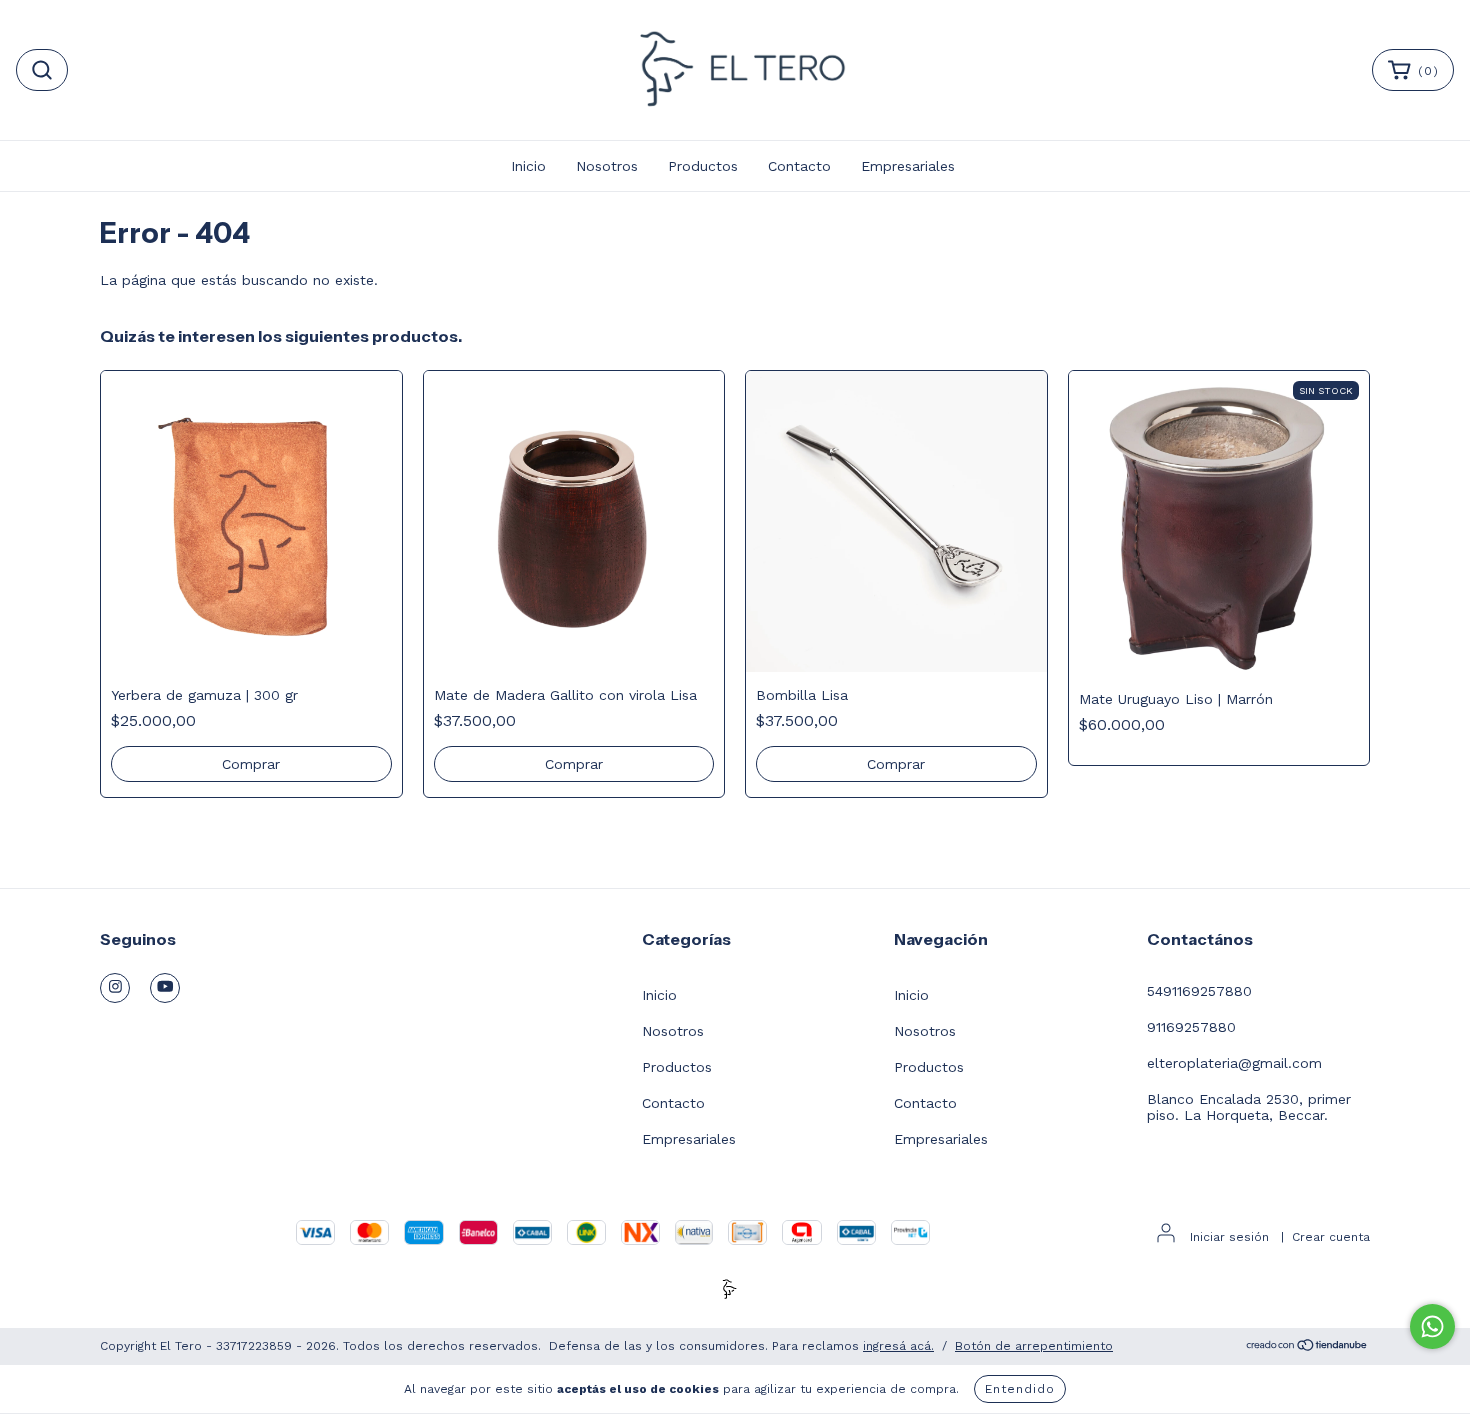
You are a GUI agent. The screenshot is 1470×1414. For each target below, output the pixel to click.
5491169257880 (1199, 991)
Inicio (528, 166)
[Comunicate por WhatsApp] (1432, 1326)
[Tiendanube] (1307, 1347)
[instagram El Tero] (115, 988)
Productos (703, 166)
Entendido (1020, 1389)
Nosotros (607, 166)
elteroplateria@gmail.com (1234, 1063)
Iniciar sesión (1229, 1237)
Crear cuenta (1331, 1237)
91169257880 (1191, 1027)
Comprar (896, 764)
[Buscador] (42, 70)
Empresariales (908, 166)
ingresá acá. (898, 1346)
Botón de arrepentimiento (1034, 1346)
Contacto (799, 166)
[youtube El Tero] (165, 988)
